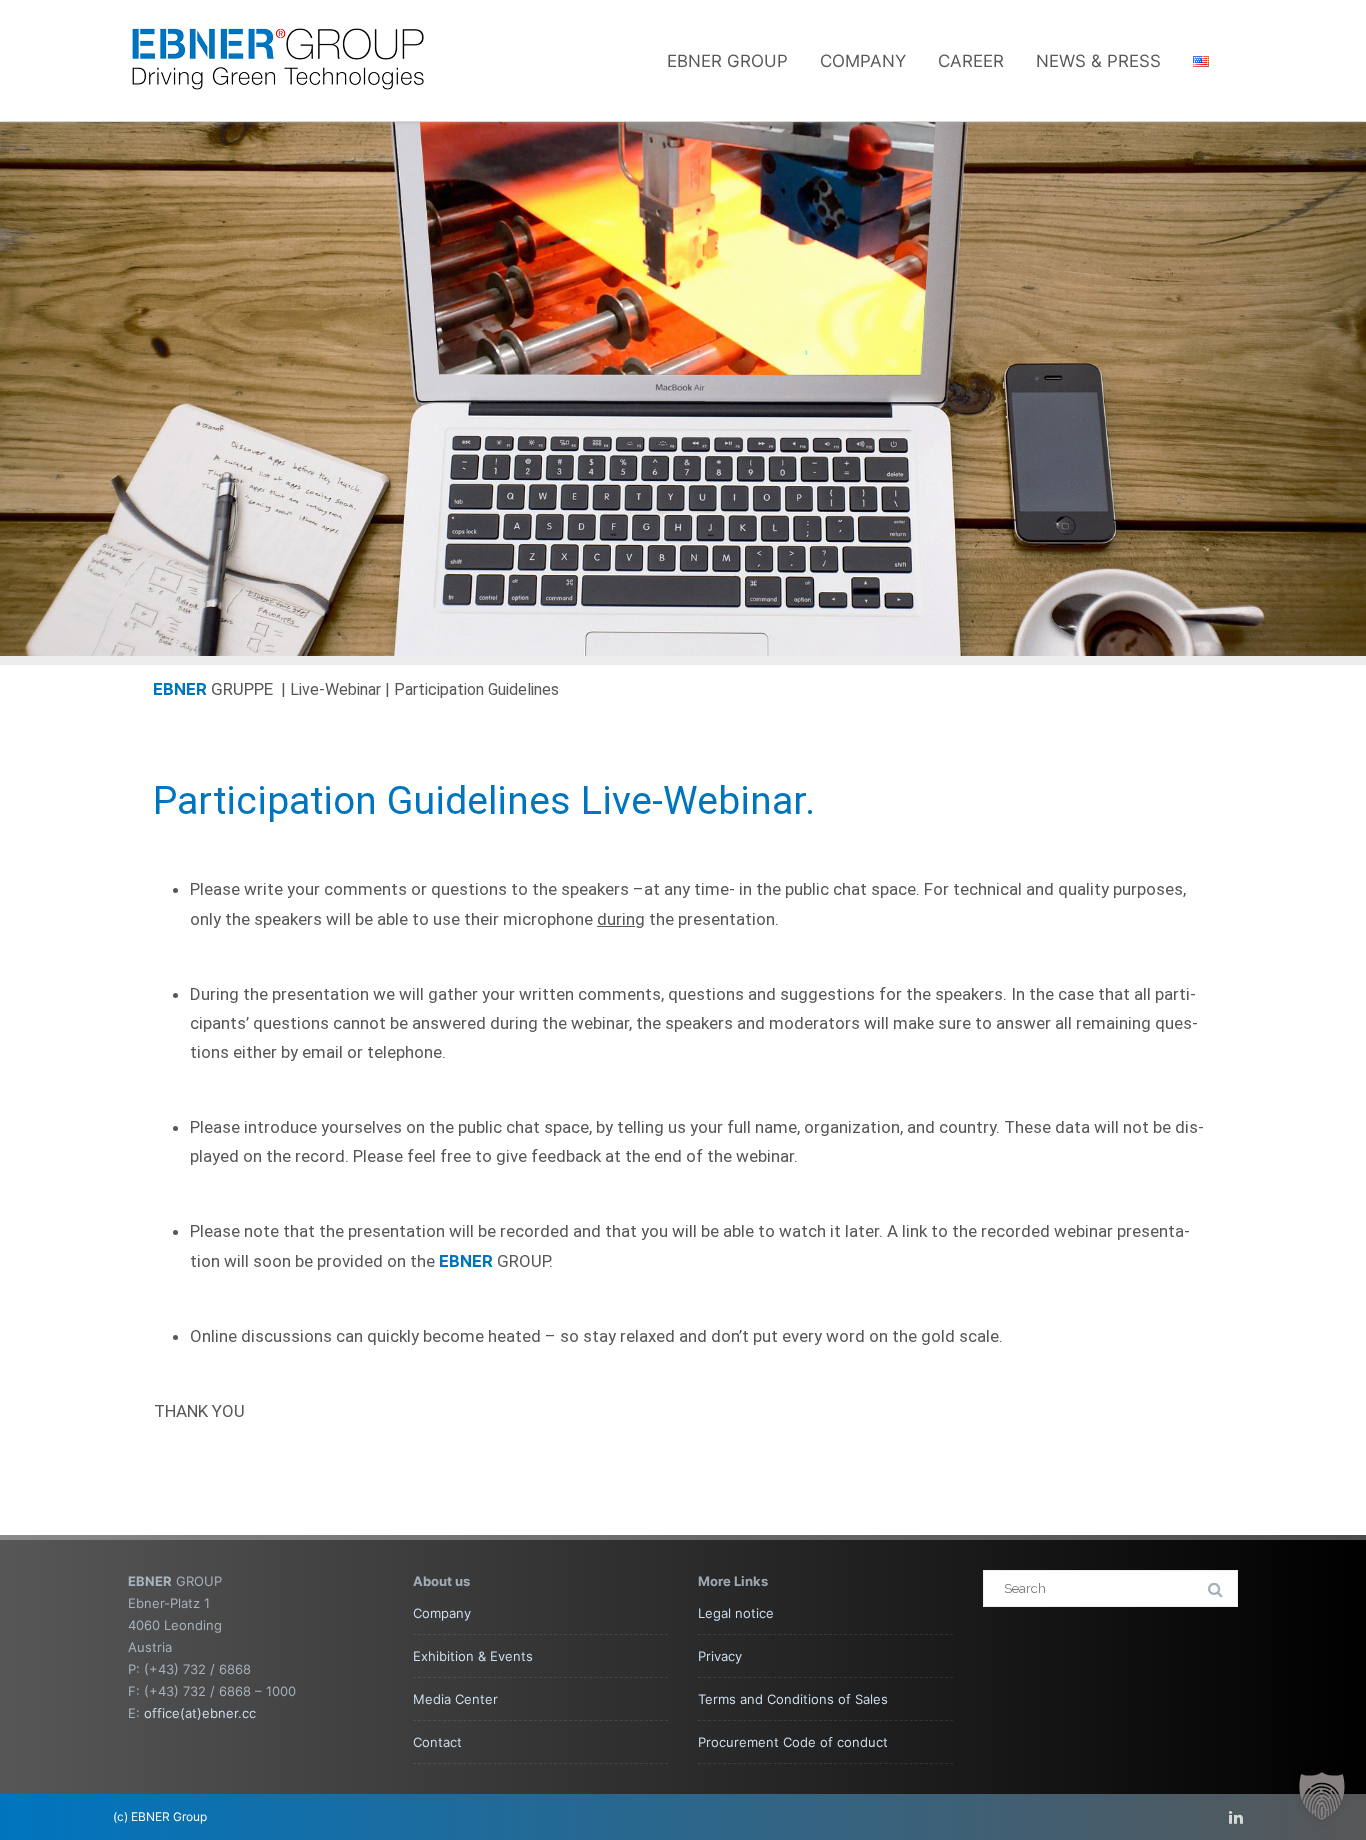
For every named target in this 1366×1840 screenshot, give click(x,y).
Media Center (455, 1699)
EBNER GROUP (727, 61)
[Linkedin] (1236, 1817)
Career (971, 61)
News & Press (1098, 61)
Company (863, 61)
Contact (437, 1742)
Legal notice (736, 1613)
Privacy (720, 1656)
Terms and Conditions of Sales (793, 1699)
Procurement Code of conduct (793, 1742)
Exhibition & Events (473, 1656)
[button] (1322, 1796)
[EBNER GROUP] (278, 112)
